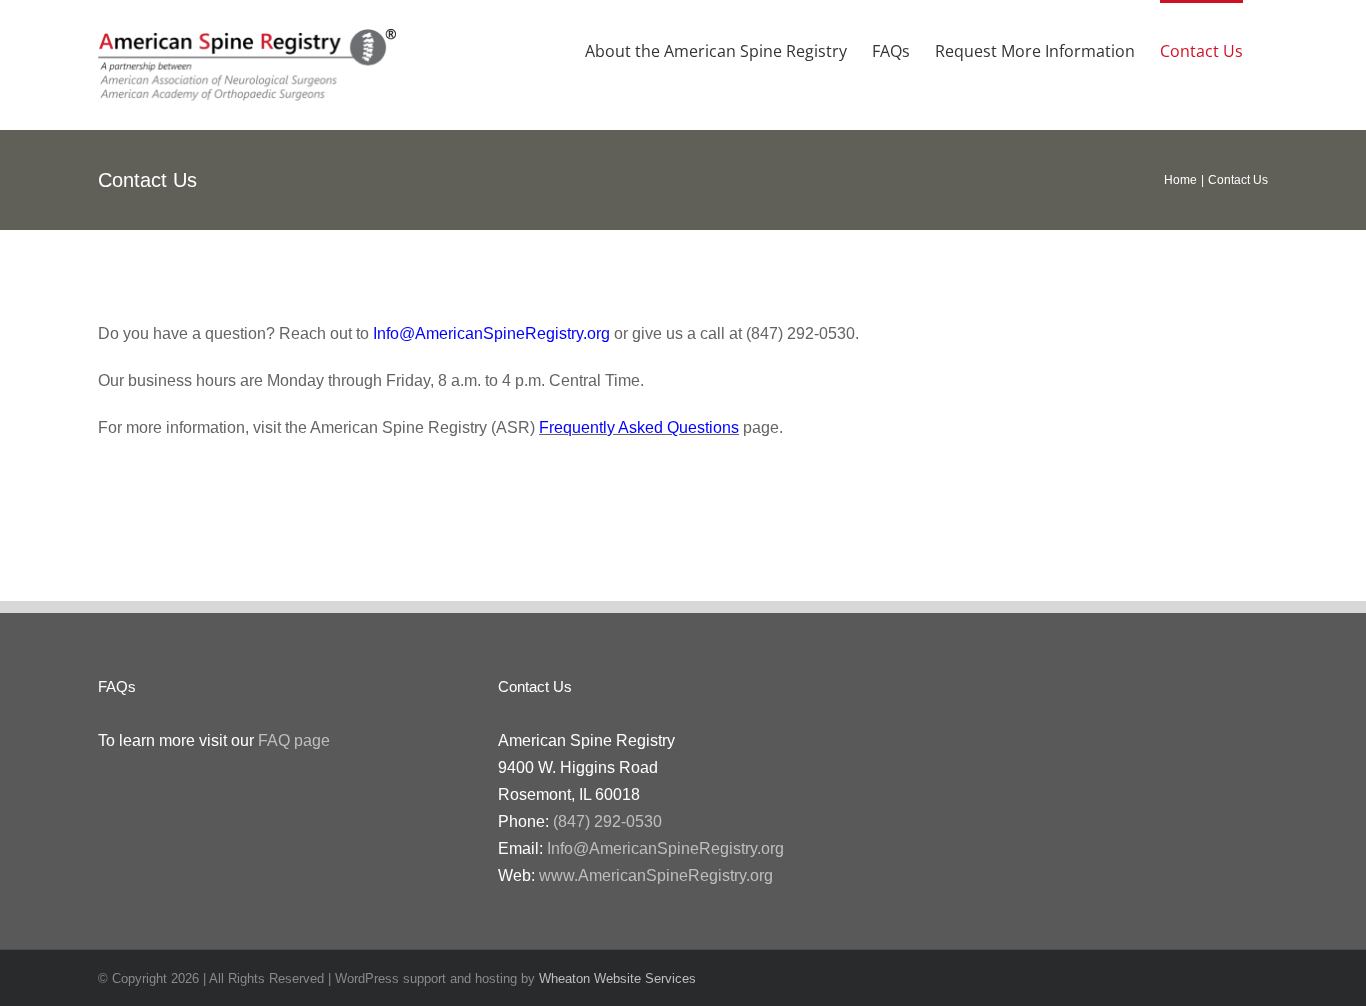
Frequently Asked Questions (639, 427)
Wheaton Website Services (617, 978)
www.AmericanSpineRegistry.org (656, 875)
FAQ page (294, 740)
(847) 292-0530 (607, 821)
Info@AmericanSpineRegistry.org (491, 333)
